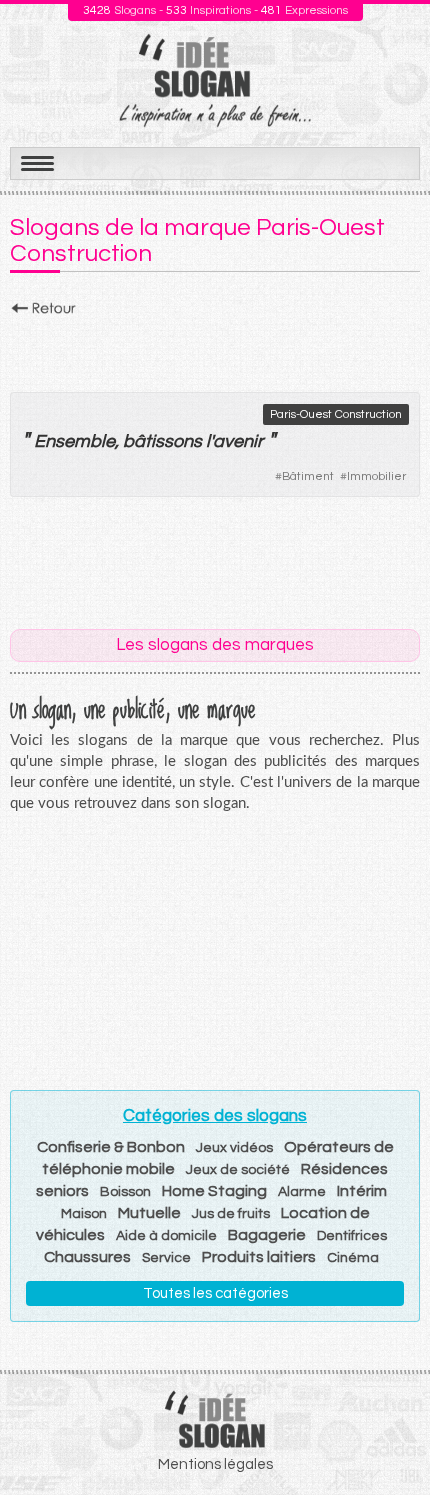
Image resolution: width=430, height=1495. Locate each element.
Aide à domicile (166, 1236)
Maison (84, 1214)
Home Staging (214, 1191)
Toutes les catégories (215, 1293)
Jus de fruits (231, 1214)
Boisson (125, 1192)
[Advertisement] (215, 349)
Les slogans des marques (215, 645)
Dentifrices (352, 1236)
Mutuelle (149, 1213)
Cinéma (353, 1258)
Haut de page (391, 1436)
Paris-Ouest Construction (336, 414)
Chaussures (87, 1257)
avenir (238, 441)
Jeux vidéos (234, 1148)
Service (166, 1258)
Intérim (362, 1191)
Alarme (302, 1192)
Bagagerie (267, 1235)
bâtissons (162, 441)
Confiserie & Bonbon (111, 1147)
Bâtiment (308, 476)
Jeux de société (238, 1170)
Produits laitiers (259, 1257)
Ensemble (74, 441)
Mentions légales (215, 1464)
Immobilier (376, 476)
